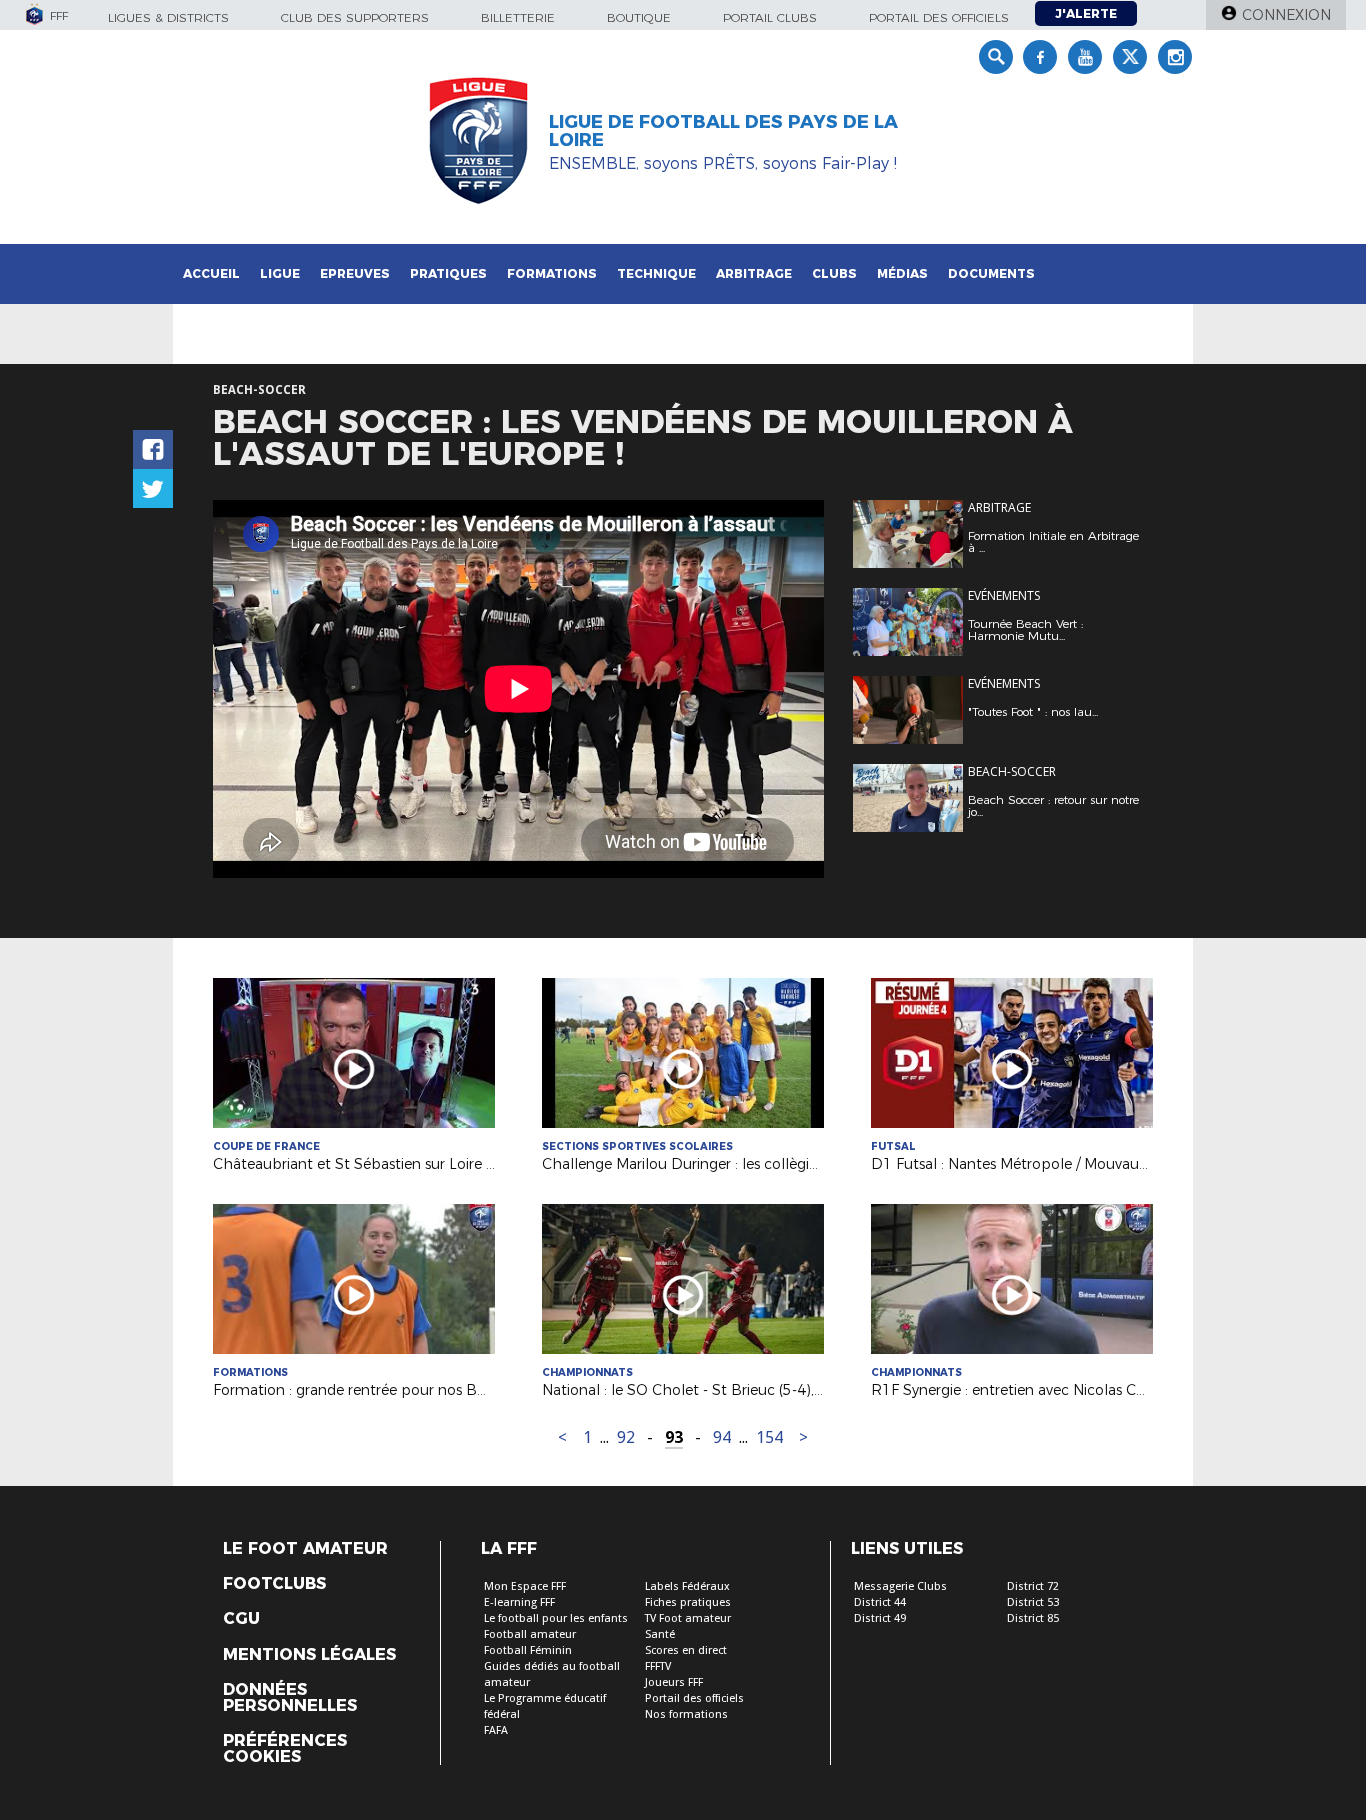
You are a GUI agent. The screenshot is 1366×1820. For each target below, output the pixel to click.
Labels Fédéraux (687, 1586)
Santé (660, 1634)
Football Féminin (528, 1650)
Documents (991, 273)
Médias (902, 273)
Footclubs (274, 1584)
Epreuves (355, 273)
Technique (656, 273)
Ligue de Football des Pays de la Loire (723, 131)
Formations (552, 273)
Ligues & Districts (168, 17)
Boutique (639, 17)
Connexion (1286, 15)
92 (626, 1437)
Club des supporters (355, 17)
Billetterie (518, 17)
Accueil (211, 273)
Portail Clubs (770, 17)
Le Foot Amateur (305, 1549)
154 (769, 1437)
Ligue (280, 273)
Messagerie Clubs (900, 1586)
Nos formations (686, 1714)
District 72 (1033, 1586)
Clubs (834, 273)
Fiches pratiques (688, 1602)
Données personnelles (290, 1698)
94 (722, 1437)
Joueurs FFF (674, 1682)
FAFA (496, 1730)
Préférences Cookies (285, 1749)
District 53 (1033, 1602)
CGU (241, 1619)
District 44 (880, 1602)
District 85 (1033, 1618)
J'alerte (1086, 13)
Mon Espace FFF (525, 1586)
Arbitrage (754, 273)
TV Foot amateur (688, 1618)
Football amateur (530, 1634)
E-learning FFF (519, 1602)
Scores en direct (686, 1650)
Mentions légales (309, 1655)
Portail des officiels (939, 17)
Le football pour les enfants (556, 1618)
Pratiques (448, 273)
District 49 (880, 1618)
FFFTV (658, 1666)
